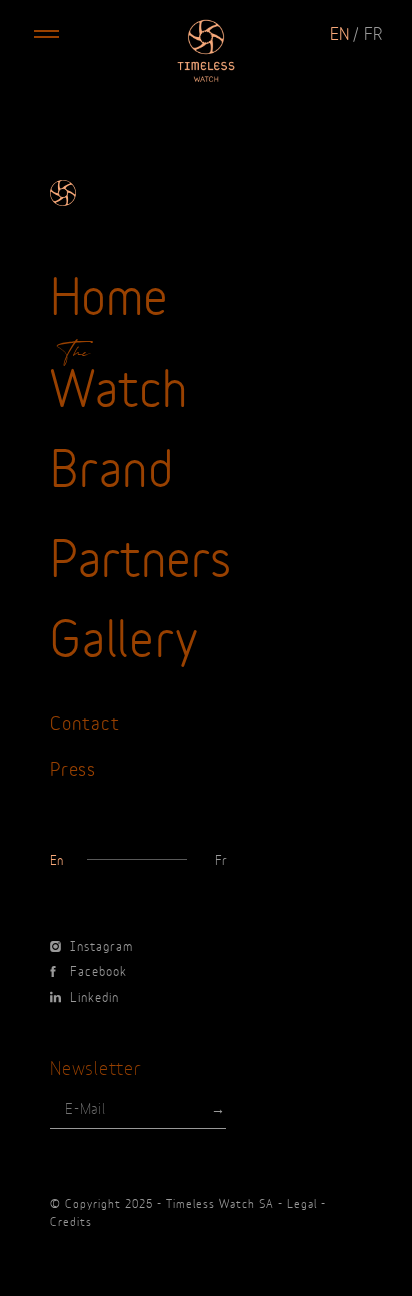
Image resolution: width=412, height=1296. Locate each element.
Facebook (98, 970)
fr (373, 32)
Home (109, 292)
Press (73, 767)
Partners (140, 554)
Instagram (101, 945)
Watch (118, 384)
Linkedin (94, 996)
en (340, 32)
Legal (302, 1203)
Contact (84, 721)
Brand (112, 464)
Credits (71, 1221)
